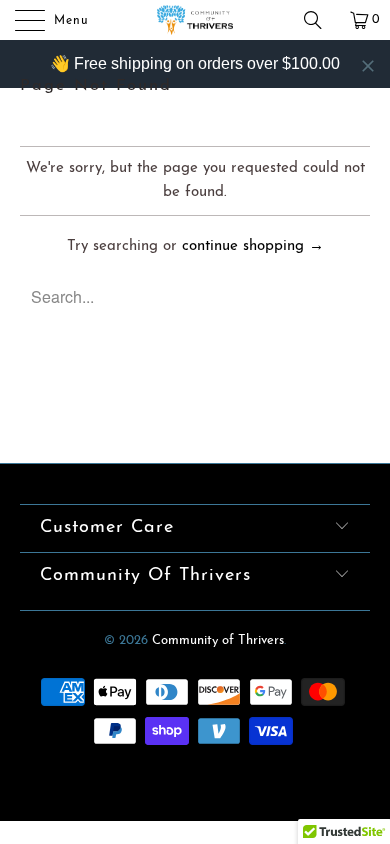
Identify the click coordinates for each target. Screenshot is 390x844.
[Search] (320, 20)
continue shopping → (253, 246)
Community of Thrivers (218, 640)
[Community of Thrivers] (195, 20)
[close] (368, 66)
